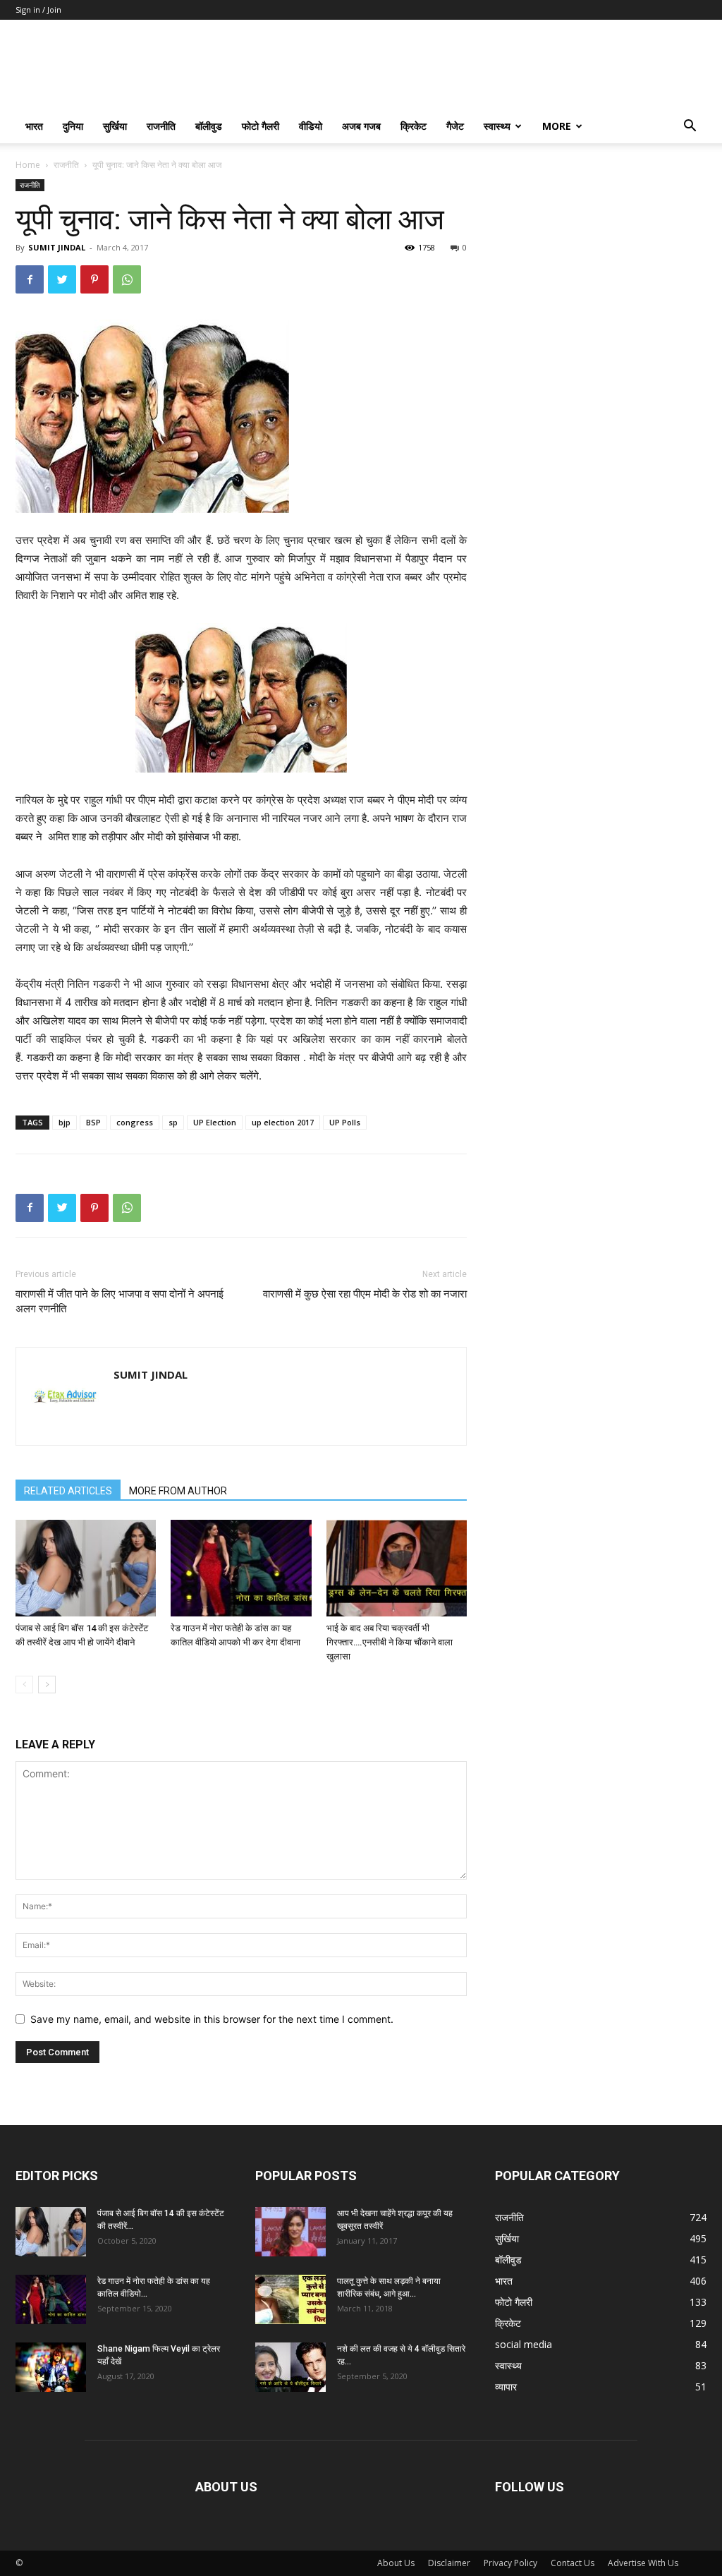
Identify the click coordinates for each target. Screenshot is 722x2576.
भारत (34, 126)
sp (173, 1122)
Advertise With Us (643, 2563)
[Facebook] (30, 279)
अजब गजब (361, 126)
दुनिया (73, 126)
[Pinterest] (94, 279)
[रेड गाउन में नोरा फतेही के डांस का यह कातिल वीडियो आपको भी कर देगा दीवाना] (241, 1568)
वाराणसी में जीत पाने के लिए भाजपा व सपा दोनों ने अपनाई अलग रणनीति (120, 1301)
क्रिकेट (414, 126)
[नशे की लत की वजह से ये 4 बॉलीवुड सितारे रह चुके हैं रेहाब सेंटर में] (290, 2367)
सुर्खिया (115, 126)
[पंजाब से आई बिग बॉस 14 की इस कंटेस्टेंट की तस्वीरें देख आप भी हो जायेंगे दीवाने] (86, 1568)
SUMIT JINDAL (57, 247)
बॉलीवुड (209, 126)
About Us (396, 2563)
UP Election (215, 1122)
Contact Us (573, 2563)
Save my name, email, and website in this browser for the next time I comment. (212, 2019)
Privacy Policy (510, 2563)
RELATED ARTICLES (68, 1491)
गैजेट (455, 126)
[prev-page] (24, 1685)
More (557, 126)
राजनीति (161, 126)
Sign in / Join (38, 10)
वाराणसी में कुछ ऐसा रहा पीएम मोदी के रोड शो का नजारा (365, 1294)
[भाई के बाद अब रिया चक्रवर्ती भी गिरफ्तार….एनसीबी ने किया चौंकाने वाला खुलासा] (397, 1568)
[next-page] (47, 1685)
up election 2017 (283, 1122)
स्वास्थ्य (497, 126)
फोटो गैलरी (261, 126)
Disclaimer (449, 2563)
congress (135, 1122)
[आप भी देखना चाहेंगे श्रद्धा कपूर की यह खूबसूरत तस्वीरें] (290, 2232)
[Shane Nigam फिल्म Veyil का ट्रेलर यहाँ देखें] (51, 2367)
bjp (65, 1122)
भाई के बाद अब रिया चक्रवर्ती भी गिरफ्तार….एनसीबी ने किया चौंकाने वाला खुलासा (390, 1642)
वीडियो (311, 126)
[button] (690, 127)
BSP (93, 1122)
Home (28, 165)
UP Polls (345, 1122)
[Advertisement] (601, 267)
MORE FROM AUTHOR (178, 1491)
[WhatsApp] (127, 279)
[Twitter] (62, 279)
